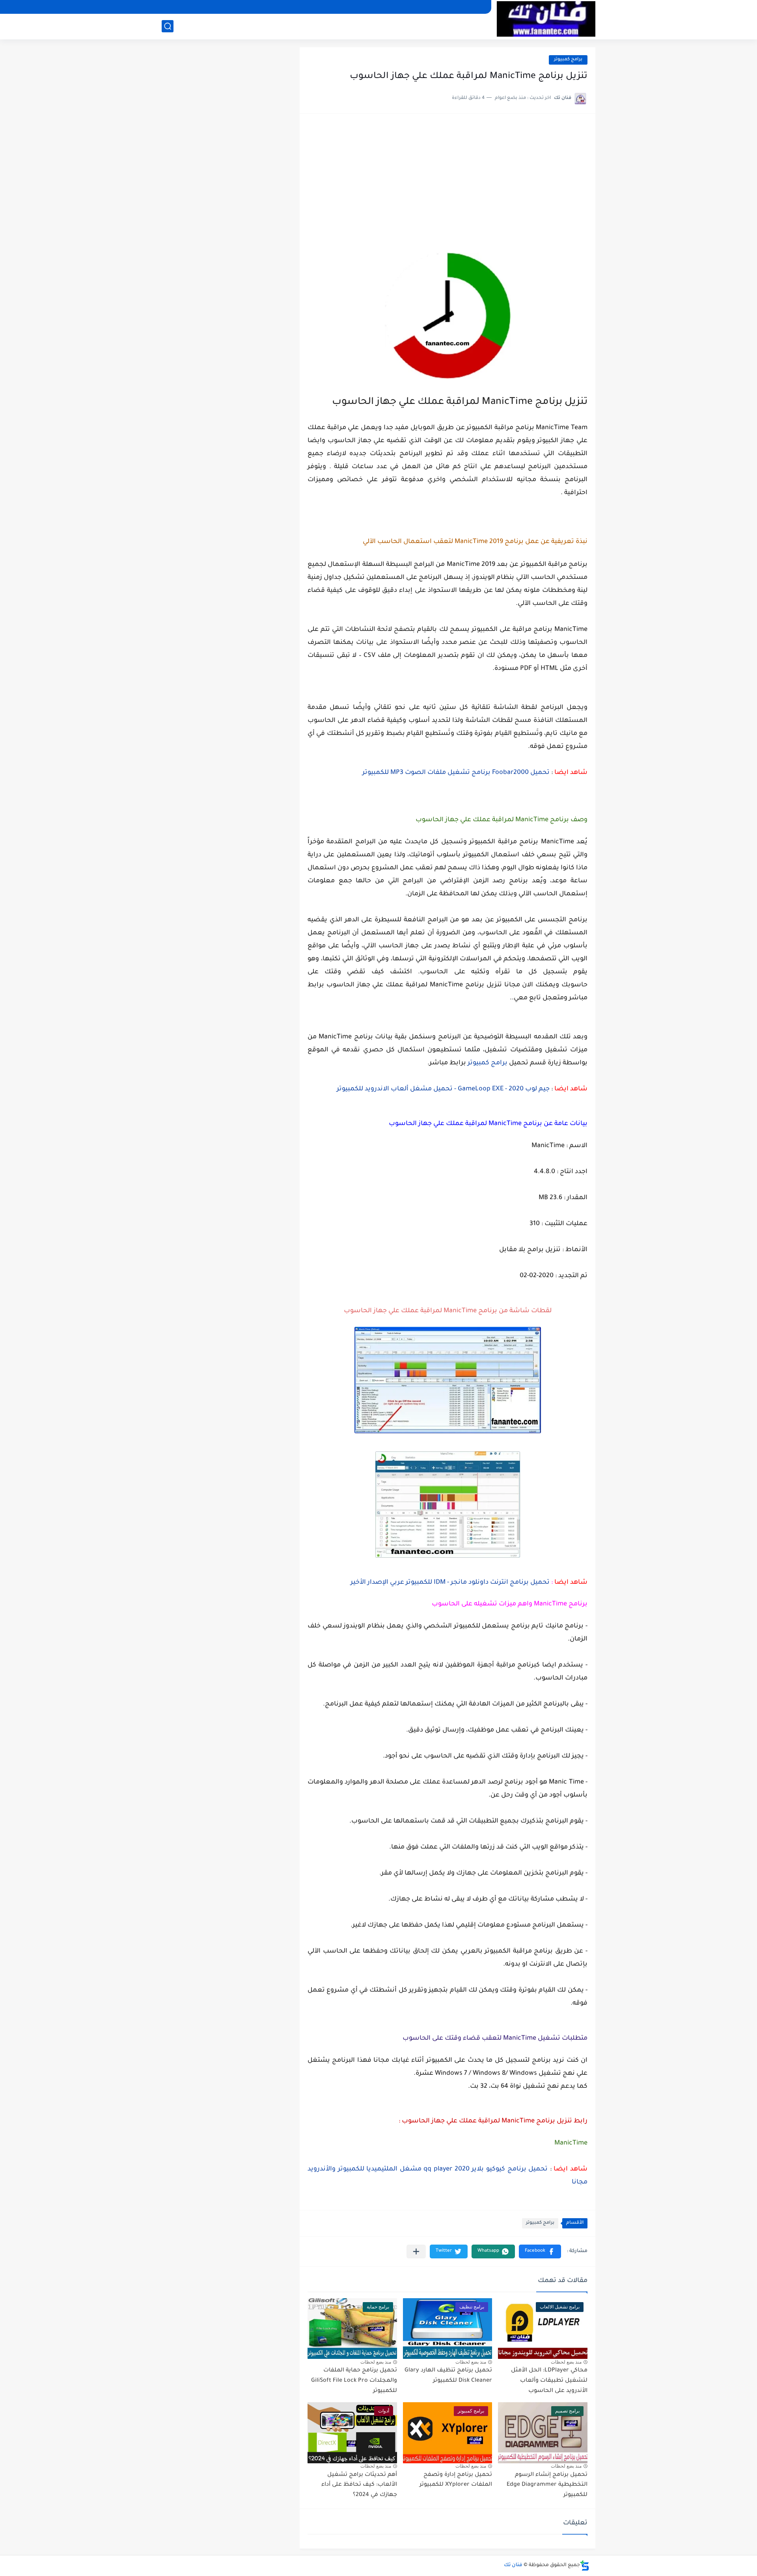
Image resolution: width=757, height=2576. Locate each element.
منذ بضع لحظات (566, 2362)
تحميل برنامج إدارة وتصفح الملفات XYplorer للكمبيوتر (456, 2480)
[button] (540, 2251)
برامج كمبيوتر (568, 60)
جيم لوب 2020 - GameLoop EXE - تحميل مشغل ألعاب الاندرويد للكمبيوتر (443, 1089)
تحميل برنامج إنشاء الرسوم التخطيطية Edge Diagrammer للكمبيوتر (547, 2485)
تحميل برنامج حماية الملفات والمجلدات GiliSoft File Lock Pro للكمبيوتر (354, 2381)
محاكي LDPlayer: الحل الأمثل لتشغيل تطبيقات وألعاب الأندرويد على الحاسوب (549, 2381)
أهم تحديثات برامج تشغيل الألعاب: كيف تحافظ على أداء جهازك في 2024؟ (359, 2485)
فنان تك (513, 2565)
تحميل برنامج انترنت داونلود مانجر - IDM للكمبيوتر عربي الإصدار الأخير (450, 1583)
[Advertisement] (447, 181)
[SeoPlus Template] (585, 2566)
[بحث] (168, 26)
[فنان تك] (546, 19)
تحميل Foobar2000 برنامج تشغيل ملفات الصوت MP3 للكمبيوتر (456, 773)
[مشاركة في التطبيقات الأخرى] (416, 2251)
